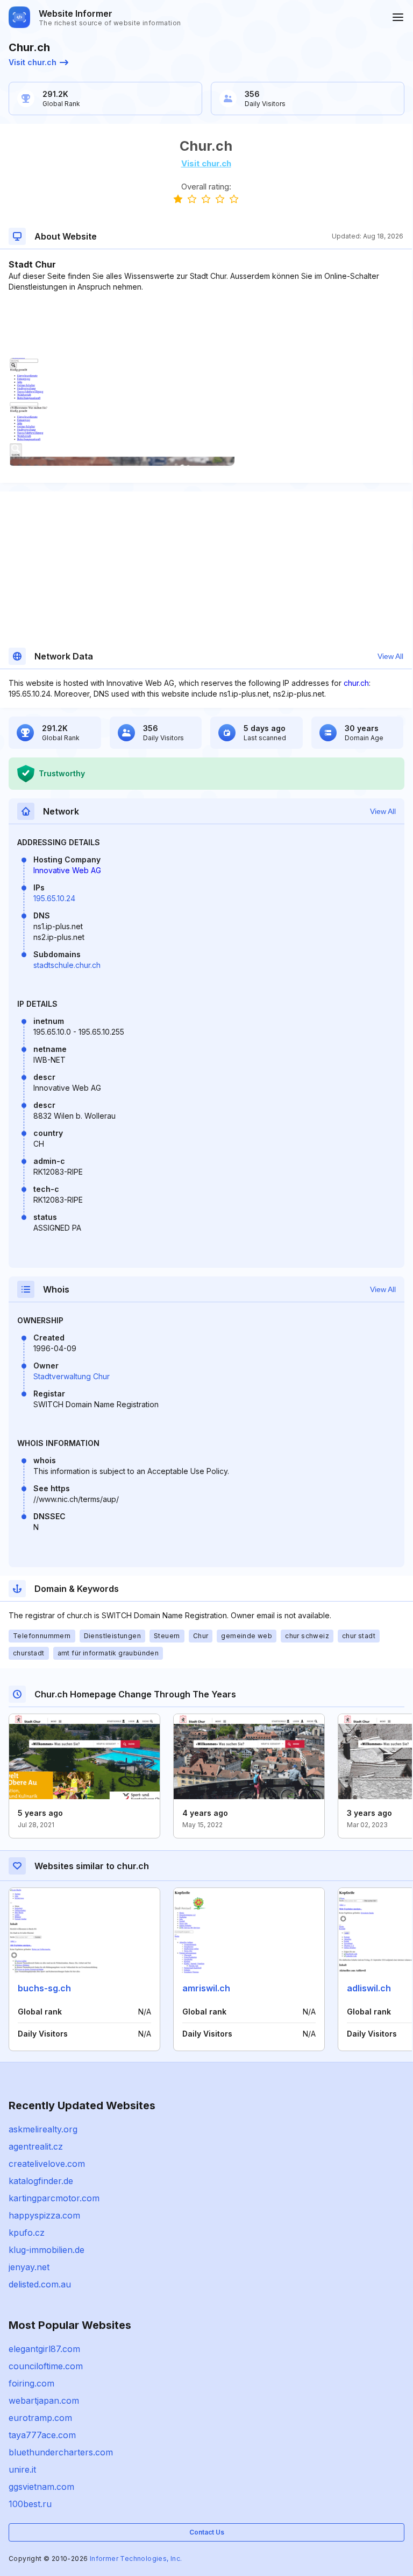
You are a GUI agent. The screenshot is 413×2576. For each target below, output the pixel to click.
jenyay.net (29, 2267)
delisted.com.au (40, 2284)
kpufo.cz (27, 2233)
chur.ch (356, 683)
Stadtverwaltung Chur (72, 1376)
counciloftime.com (46, 2366)
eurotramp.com (40, 2418)
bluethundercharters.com (61, 2452)
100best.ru (30, 2504)
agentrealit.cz (36, 2146)
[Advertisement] (206, 325)
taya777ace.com (42, 2435)
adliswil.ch (369, 1988)
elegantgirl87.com (44, 2349)
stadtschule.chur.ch (67, 965)
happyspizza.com (44, 2215)
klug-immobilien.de (47, 2250)
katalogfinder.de (41, 2181)
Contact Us (207, 2532)
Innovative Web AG (67, 870)
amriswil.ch (206, 1988)
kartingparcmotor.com (54, 2198)
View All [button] (390, 656)
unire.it (22, 2469)
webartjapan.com (44, 2400)
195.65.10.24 (54, 898)
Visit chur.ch (33, 62)
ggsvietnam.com (41, 2487)
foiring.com (31, 2383)
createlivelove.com (47, 2164)
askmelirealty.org (43, 2129)
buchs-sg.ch (44, 1988)
